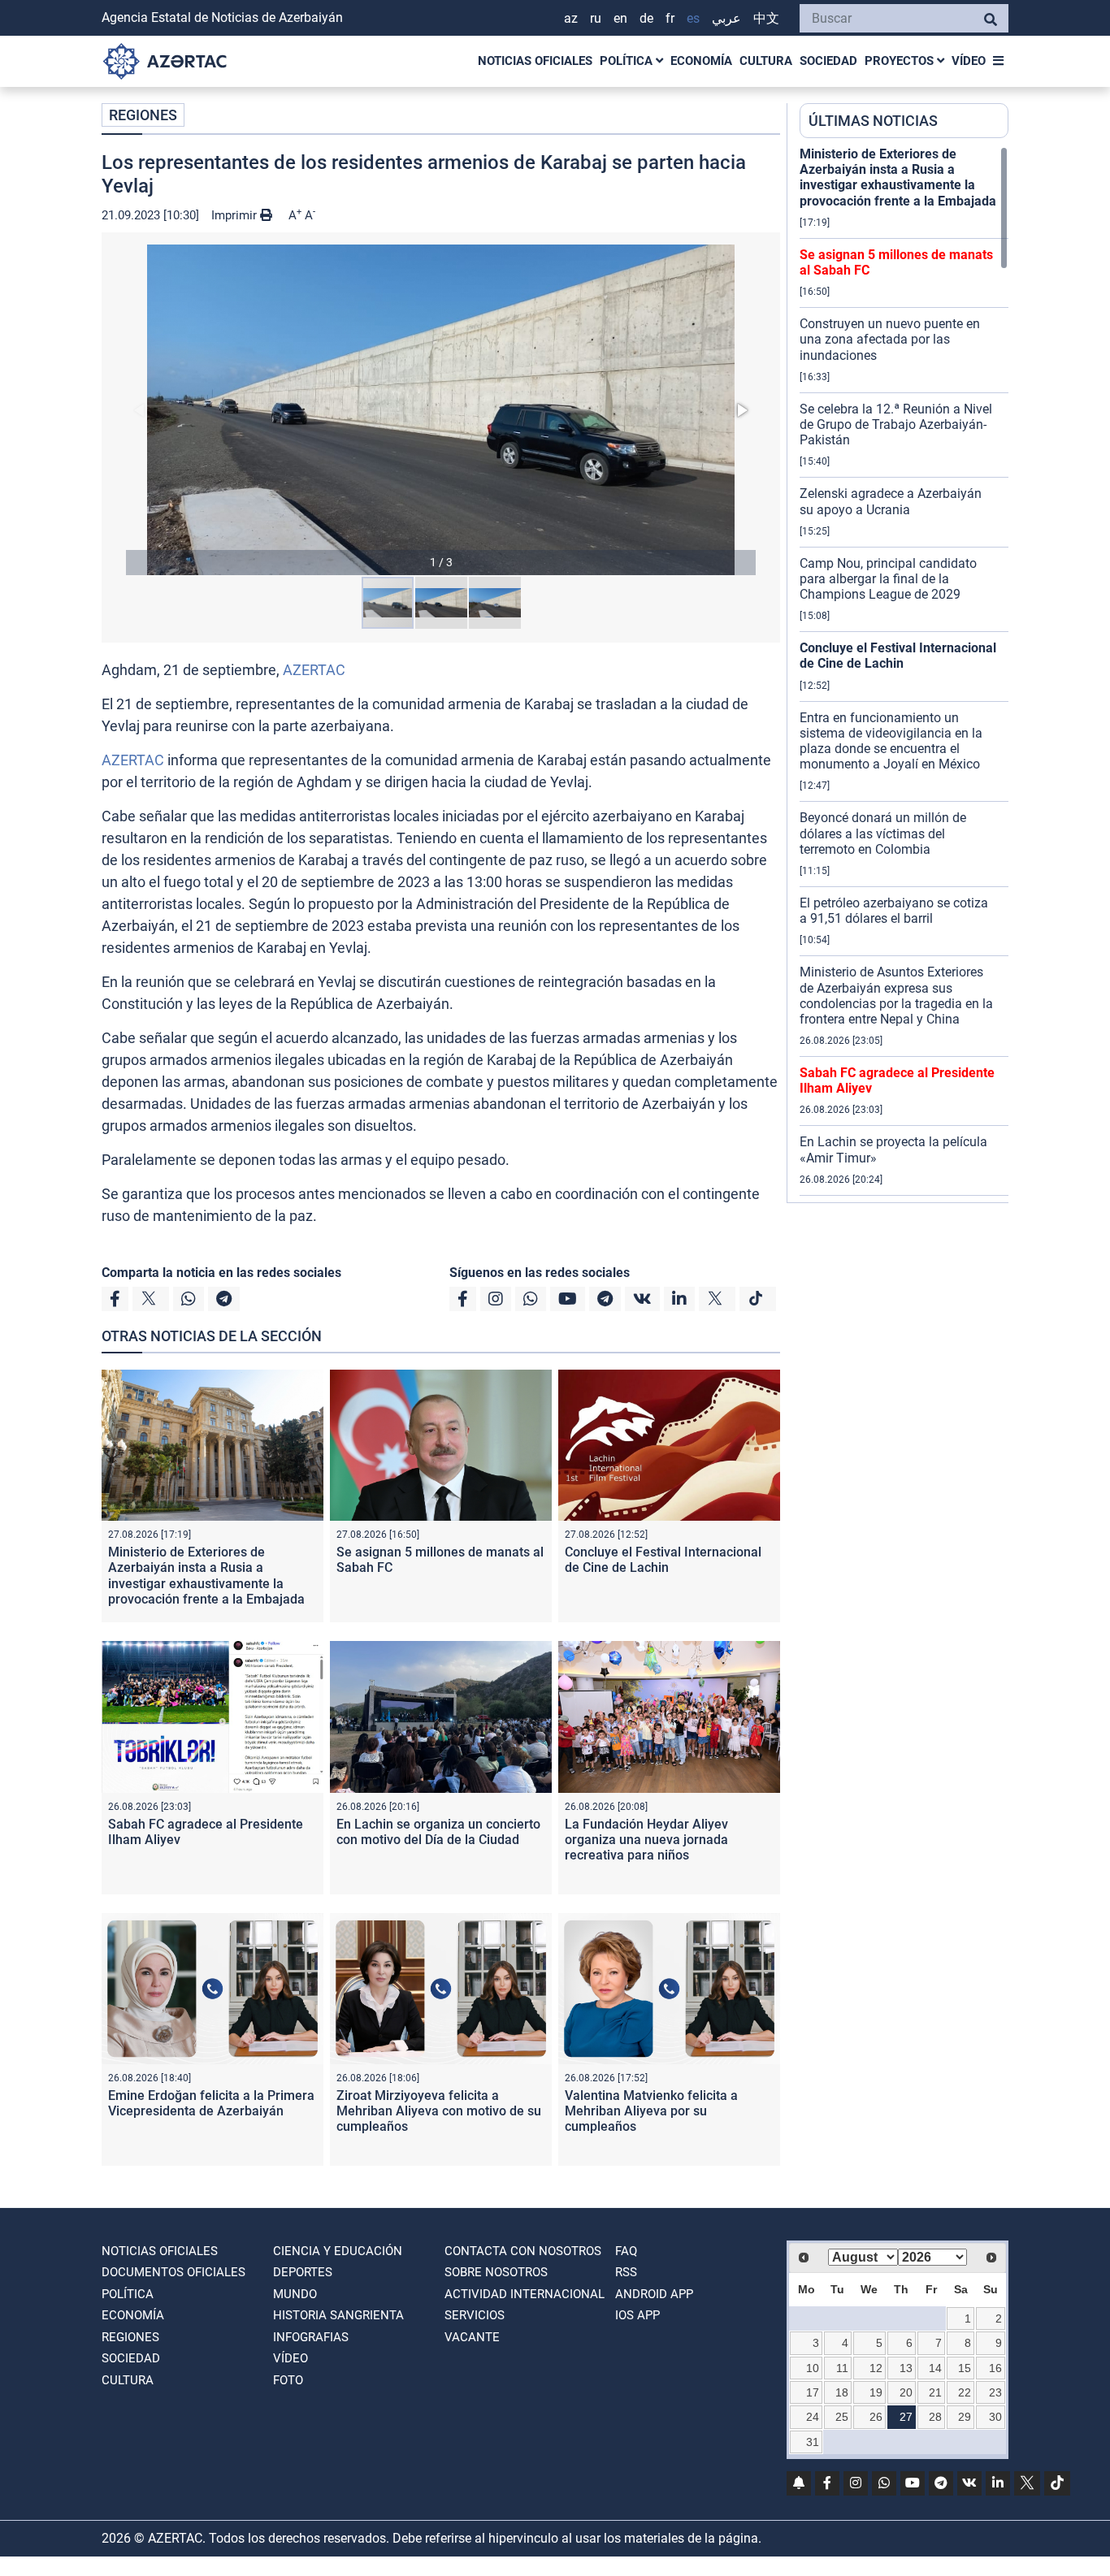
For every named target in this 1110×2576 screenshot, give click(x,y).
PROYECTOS (901, 61)
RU (596, 18)
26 (876, 2417)
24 (813, 2417)
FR (670, 18)
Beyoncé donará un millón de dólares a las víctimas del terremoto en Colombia (883, 833)
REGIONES (143, 115)
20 (906, 2392)
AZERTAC (314, 670)
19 (876, 2392)
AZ (571, 18)
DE (646, 18)
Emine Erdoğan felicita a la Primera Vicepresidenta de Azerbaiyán (211, 2103)
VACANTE (472, 2337)
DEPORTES (303, 2272)
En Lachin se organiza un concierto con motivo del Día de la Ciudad (438, 1832)
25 (842, 2417)
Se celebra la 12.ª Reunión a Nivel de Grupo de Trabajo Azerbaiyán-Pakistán (896, 424)
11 (842, 2368)
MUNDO (295, 2294)
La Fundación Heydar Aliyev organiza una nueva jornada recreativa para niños (646, 1840)
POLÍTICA (628, 61)
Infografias (311, 2337)
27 (906, 2417)
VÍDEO (969, 61)
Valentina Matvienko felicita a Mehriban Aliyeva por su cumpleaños (651, 2111)
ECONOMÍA (701, 61)
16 (995, 2368)
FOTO (288, 2380)
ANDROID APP (654, 2294)
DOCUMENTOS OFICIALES (173, 2272)
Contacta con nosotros (523, 2251)
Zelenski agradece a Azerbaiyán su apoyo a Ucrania (891, 501)
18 (842, 2392)
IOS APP (637, 2315)
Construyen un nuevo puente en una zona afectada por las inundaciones (890, 339)
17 (813, 2392)
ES (693, 18)
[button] (441, 410)
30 (995, 2417)
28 (935, 2417)
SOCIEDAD (828, 61)
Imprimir (236, 215)
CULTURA (766, 61)
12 (876, 2368)
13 (906, 2368)
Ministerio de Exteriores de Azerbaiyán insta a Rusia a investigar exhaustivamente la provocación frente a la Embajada (206, 1576)
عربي (726, 18)
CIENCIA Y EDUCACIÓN (338, 2251)
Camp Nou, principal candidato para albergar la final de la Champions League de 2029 (888, 579)
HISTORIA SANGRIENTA (338, 2315)
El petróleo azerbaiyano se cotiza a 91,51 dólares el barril (894, 911)
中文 (766, 18)
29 (965, 2417)
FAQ (626, 2251)
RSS (626, 2272)
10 (813, 2368)
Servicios (475, 2315)
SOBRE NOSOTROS (496, 2272)
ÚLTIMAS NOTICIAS (873, 121)
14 (935, 2368)
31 (813, 2442)
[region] (904, 674)
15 (965, 2368)
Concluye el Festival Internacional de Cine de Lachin (663, 1560)
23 (995, 2392)
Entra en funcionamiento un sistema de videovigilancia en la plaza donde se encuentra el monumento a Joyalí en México (891, 741)
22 (965, 2392)
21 (935, 2392)
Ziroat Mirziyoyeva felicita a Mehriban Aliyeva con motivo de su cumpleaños (439, 2111)
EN (620, 18)
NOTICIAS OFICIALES (535, 61)
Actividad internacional (525, 2294)
